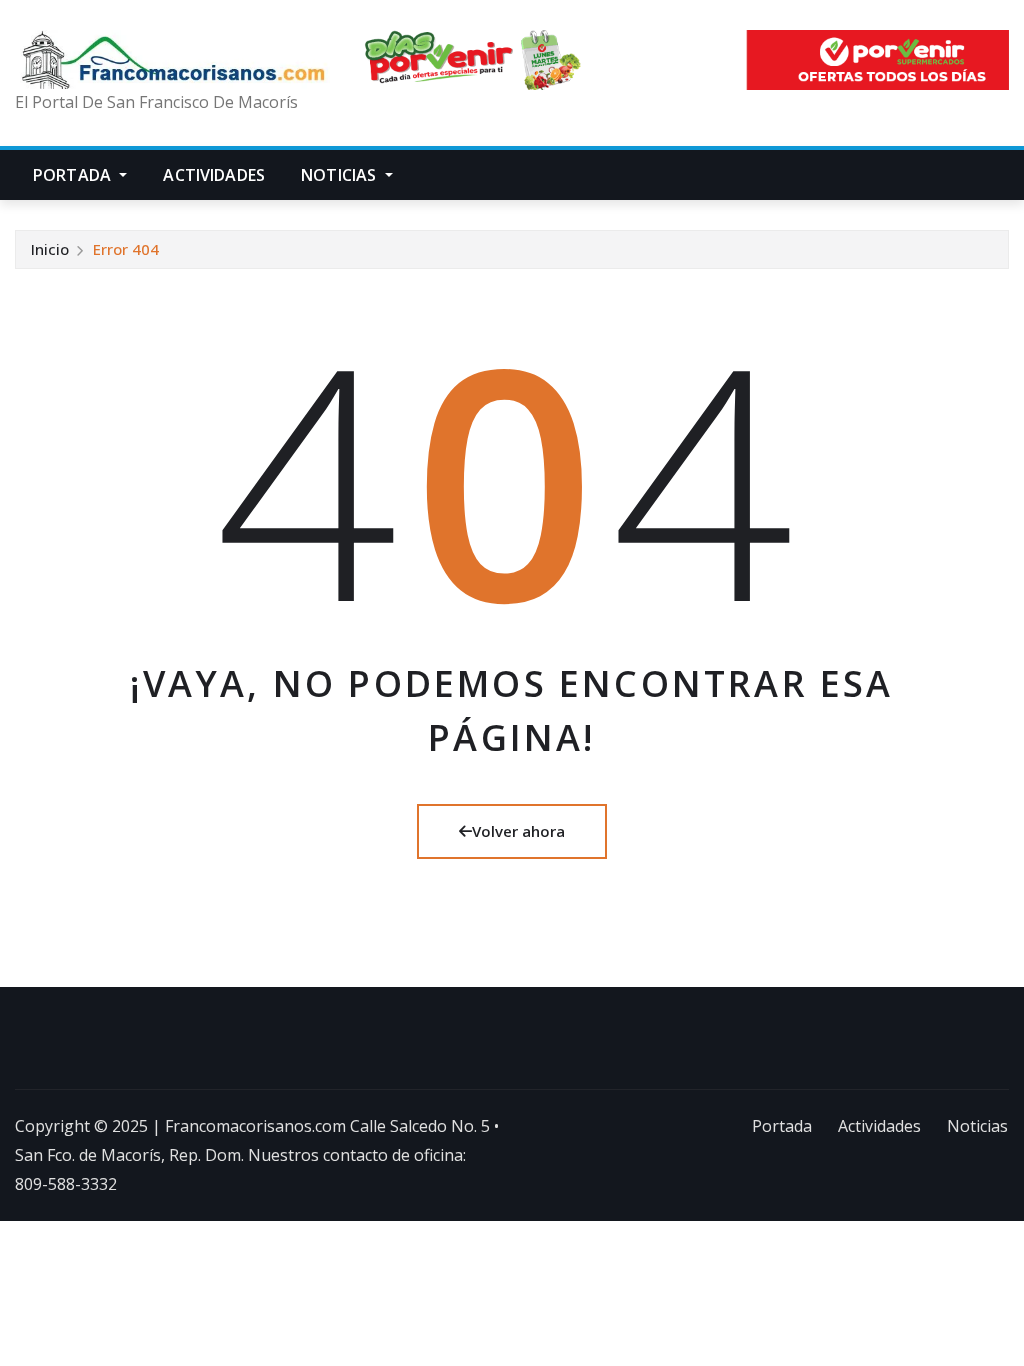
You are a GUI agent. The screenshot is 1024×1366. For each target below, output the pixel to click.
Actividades (214, 175)
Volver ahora (518, 831)
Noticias (340, 175)
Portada (74, 175)
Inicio (50, 249)
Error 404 (126, 249)
